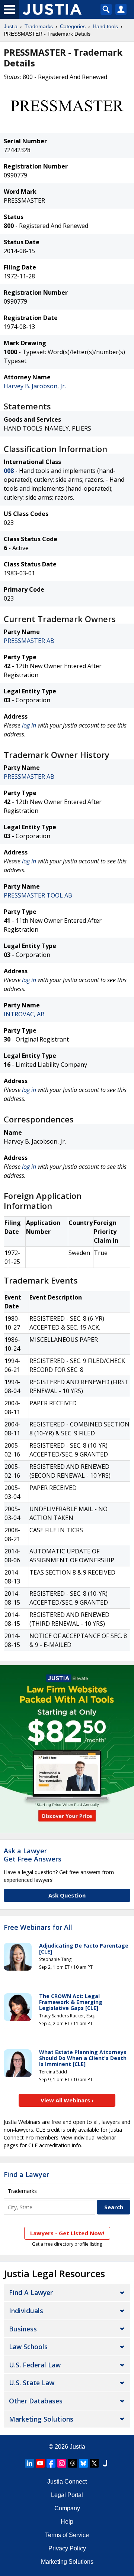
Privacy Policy (67, 2548)
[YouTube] (40, 2463)
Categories (73, 26)
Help (67, 2522)
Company (67, 2508)
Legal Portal (67, 2495)
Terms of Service (67, 2535)
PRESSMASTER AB (29, 641)
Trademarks (39, 26)
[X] (94, 2463)
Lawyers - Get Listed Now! (67, 2233)
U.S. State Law (32, 2383)
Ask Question (67, 1895)
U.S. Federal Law (35, 2365)
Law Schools (28, 2347)
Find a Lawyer (26, 2174)
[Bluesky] (83, 2463)
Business (23, 2329)
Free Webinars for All (38, 1928)
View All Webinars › (67, 2100)
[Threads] (73, 2463)
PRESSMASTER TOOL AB (38, 895)
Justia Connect (67, 2482)
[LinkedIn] (29, 2463)
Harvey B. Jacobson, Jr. (35, 386)
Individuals (26, 2311)
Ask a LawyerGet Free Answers (33, 1855)
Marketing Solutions (41, 2419)
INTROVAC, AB (24, 1014)
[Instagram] (62, 2463)
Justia (11, 26)
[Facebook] (51, 2463)
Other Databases (36, 2401)
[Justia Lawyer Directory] (105, 2463)
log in (29, 725)
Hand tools (105, 26)
